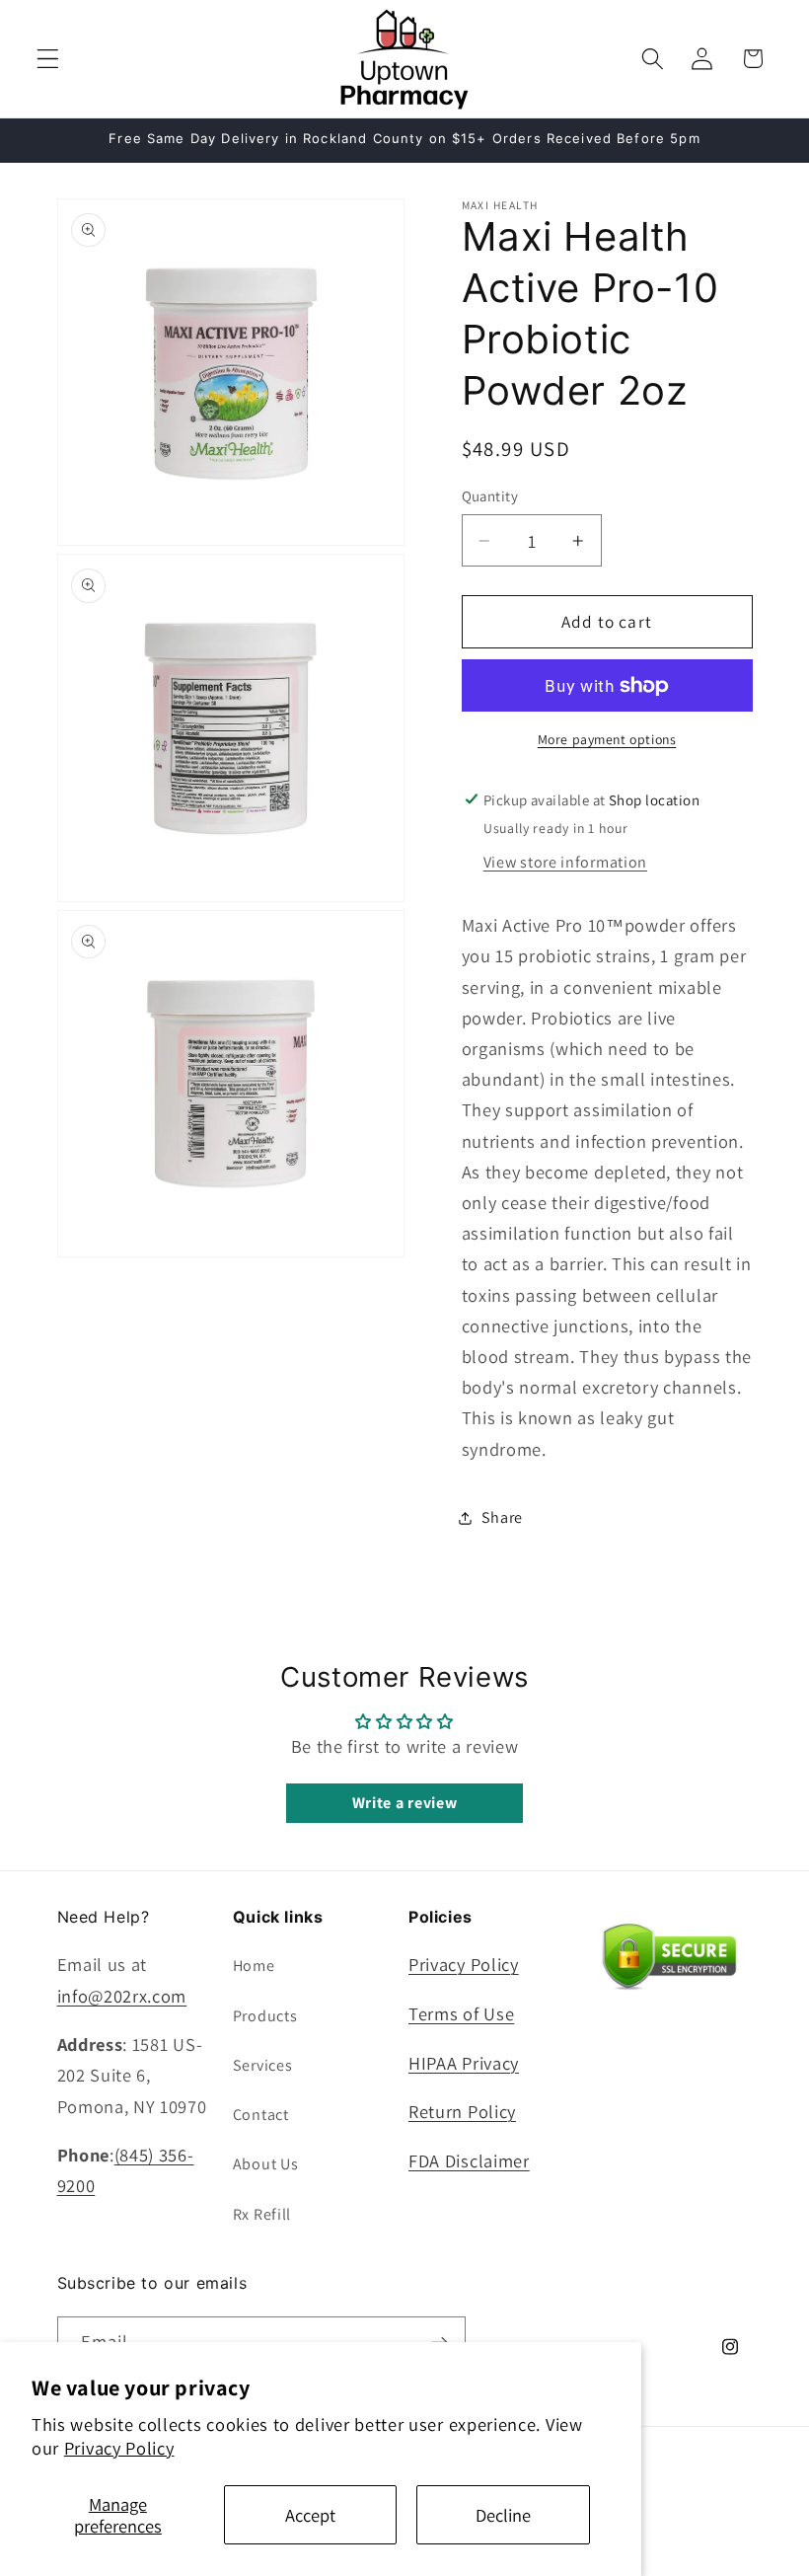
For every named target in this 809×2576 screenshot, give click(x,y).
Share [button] (502, 1517)
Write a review (405, 1803)
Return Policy (462, 2111)
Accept (310, 2515)
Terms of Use (461, 2013)
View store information (565, 862)
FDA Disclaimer (469, 2160)
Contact (261, 2115)
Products (265, 2016)
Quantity (490, 496)
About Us (266, 2164)
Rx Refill (262, 2214)
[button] (48, 59)
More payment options (607, 739)
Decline (503, 2515)
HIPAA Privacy (464, 2063)
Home (254, 1966)
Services (263, 2065)
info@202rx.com (122, 1996)
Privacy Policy (119, 2448)
